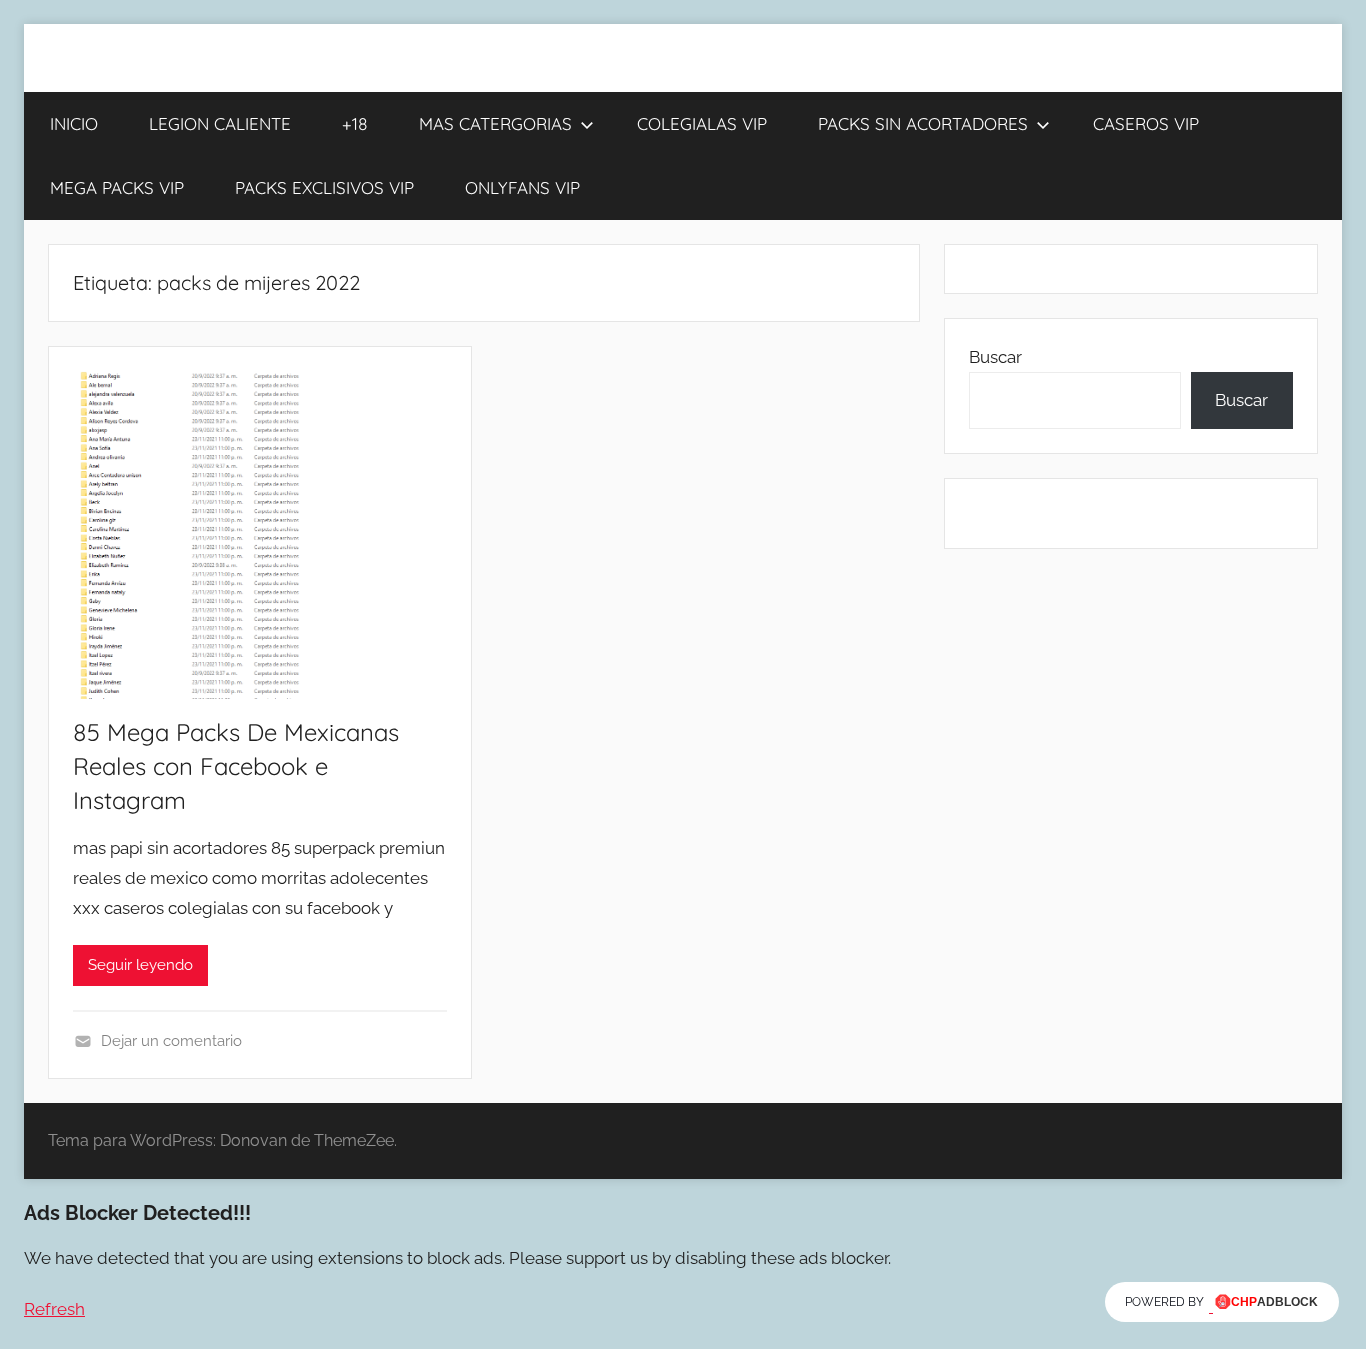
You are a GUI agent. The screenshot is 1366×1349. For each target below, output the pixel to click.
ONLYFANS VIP (522, 187)
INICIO (74, 123)
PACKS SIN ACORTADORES (923, 123)
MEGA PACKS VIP (117, 187)
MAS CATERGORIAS (495, 123)
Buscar (995, 357)
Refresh (54, 1309)
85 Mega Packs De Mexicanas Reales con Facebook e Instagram (236, 765)
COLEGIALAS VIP (702, 123)
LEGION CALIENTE (220, 123)
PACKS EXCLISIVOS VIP (324, 187)
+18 (355, 123)
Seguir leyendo (140, 965)
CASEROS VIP (1146, 123)
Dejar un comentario (171, 1041)
